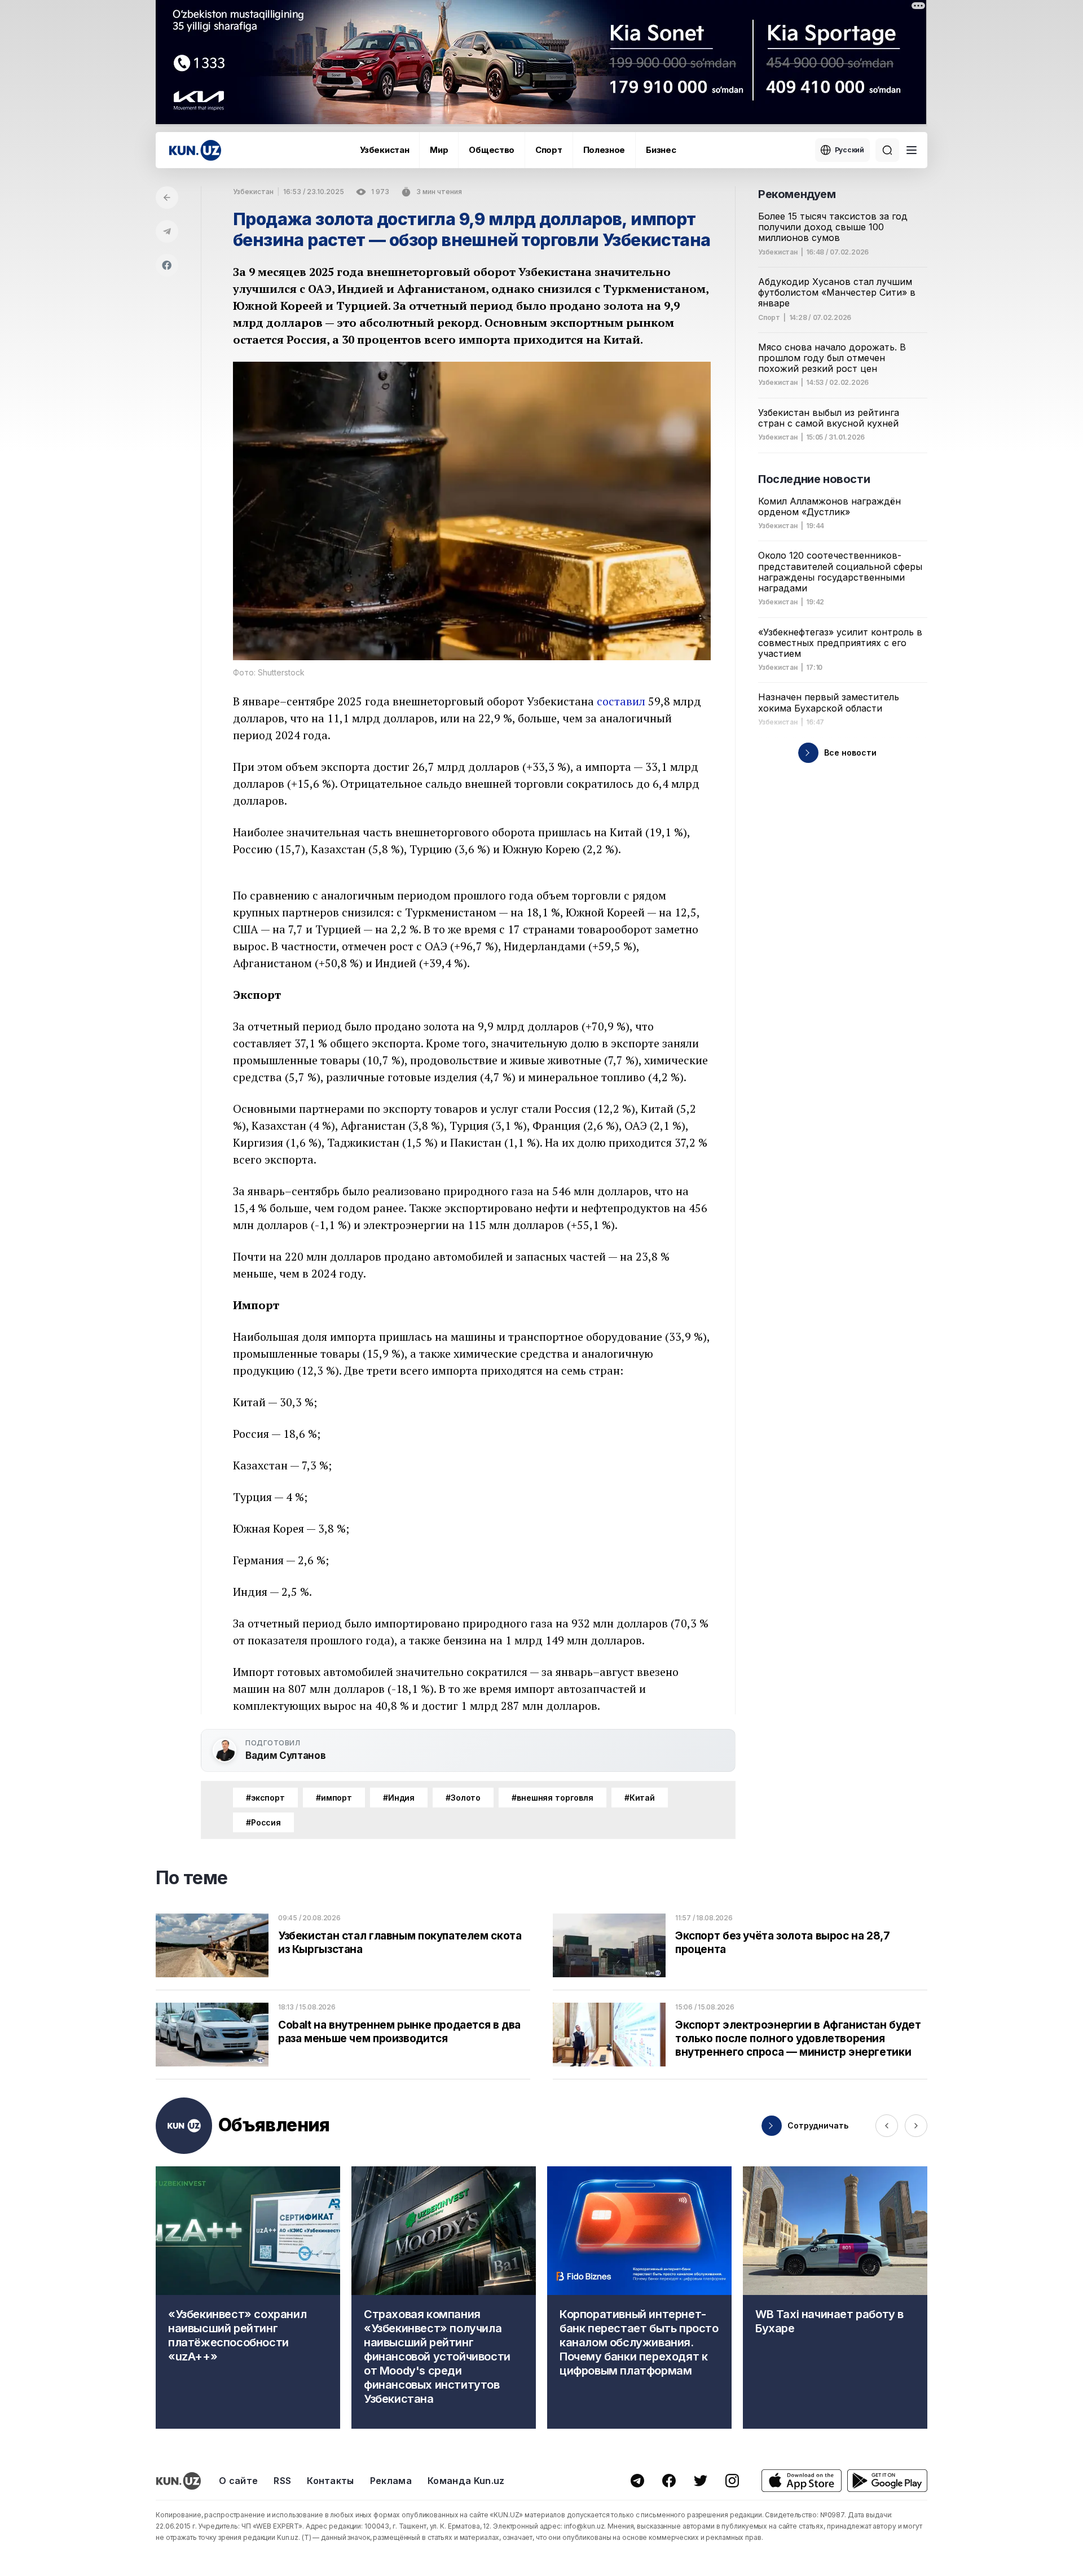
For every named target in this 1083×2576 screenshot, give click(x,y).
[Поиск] (887, 150)
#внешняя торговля (552, 1798)
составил (621, 701)
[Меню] (912, 150)
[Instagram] (732, 2481)
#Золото (463, 1798)
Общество (492, 150)
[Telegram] (167, 231)
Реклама (391, 2481)
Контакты (331, 2481)
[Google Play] (887, 2481)
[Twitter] (701, 2481)
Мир (439, 150)
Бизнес (661, 150)
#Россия (263, 1822)
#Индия (399, 1798)
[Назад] (167, 198)
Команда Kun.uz (466, 2481)
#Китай (640, 1798)
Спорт (549, 150)
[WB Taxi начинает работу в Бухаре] (835, 2298)
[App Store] (802, 2481)
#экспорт (265, 1798)
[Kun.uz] (195, 150)
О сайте (238, 2481)
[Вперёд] (916, 2126)
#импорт (334, 1798)
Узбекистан (384, 150)
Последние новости (814, 479)
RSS (282, 2481)
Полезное (604, 150)
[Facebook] (167, 265)
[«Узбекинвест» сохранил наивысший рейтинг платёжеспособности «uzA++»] (248, 2298)
